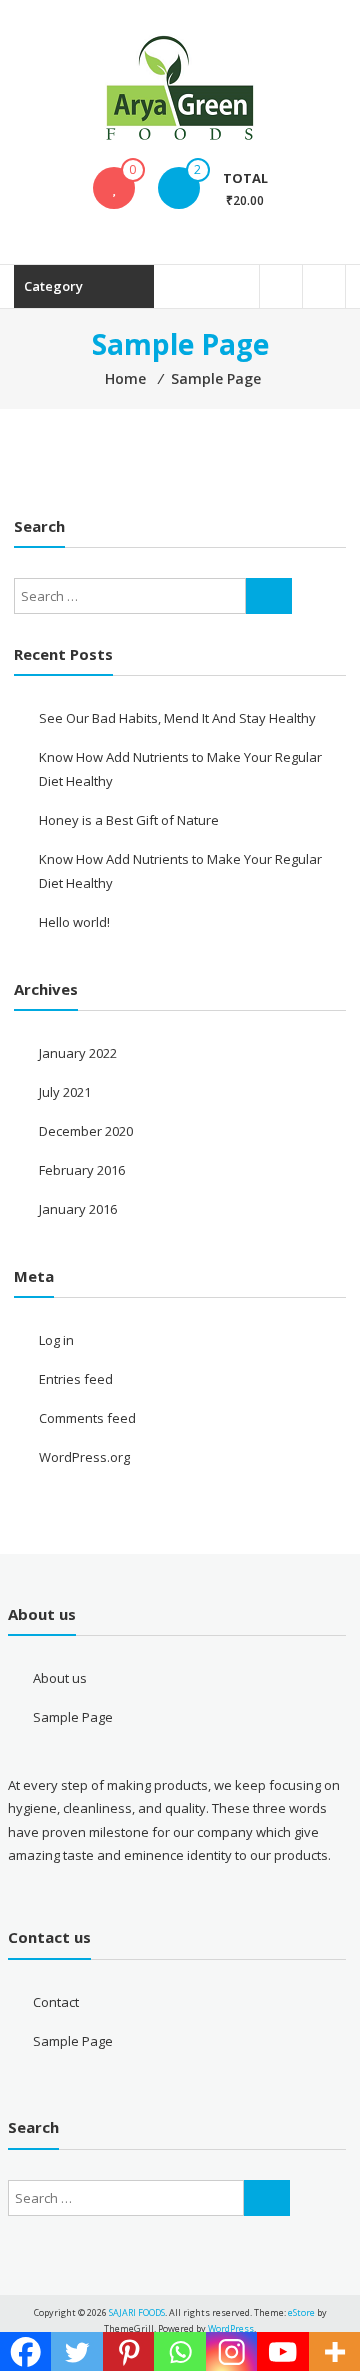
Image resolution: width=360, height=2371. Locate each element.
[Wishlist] (114, 188)
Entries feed (76, 1379)
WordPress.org (84, 1457)
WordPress (231, 2328)
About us (60, 1678)
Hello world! (74, 922)
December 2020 (86, 1131)
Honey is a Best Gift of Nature (129, 820)
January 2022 (78, 1053)
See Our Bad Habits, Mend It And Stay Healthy (177, 718)
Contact (56, 2002)
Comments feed (87, 1418)
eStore (301, 2312)
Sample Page (73, 1717)
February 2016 (82, 1170)
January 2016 (78, 1209)
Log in (56, 1340)
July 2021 (65, 1092)
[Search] (269, 596)
